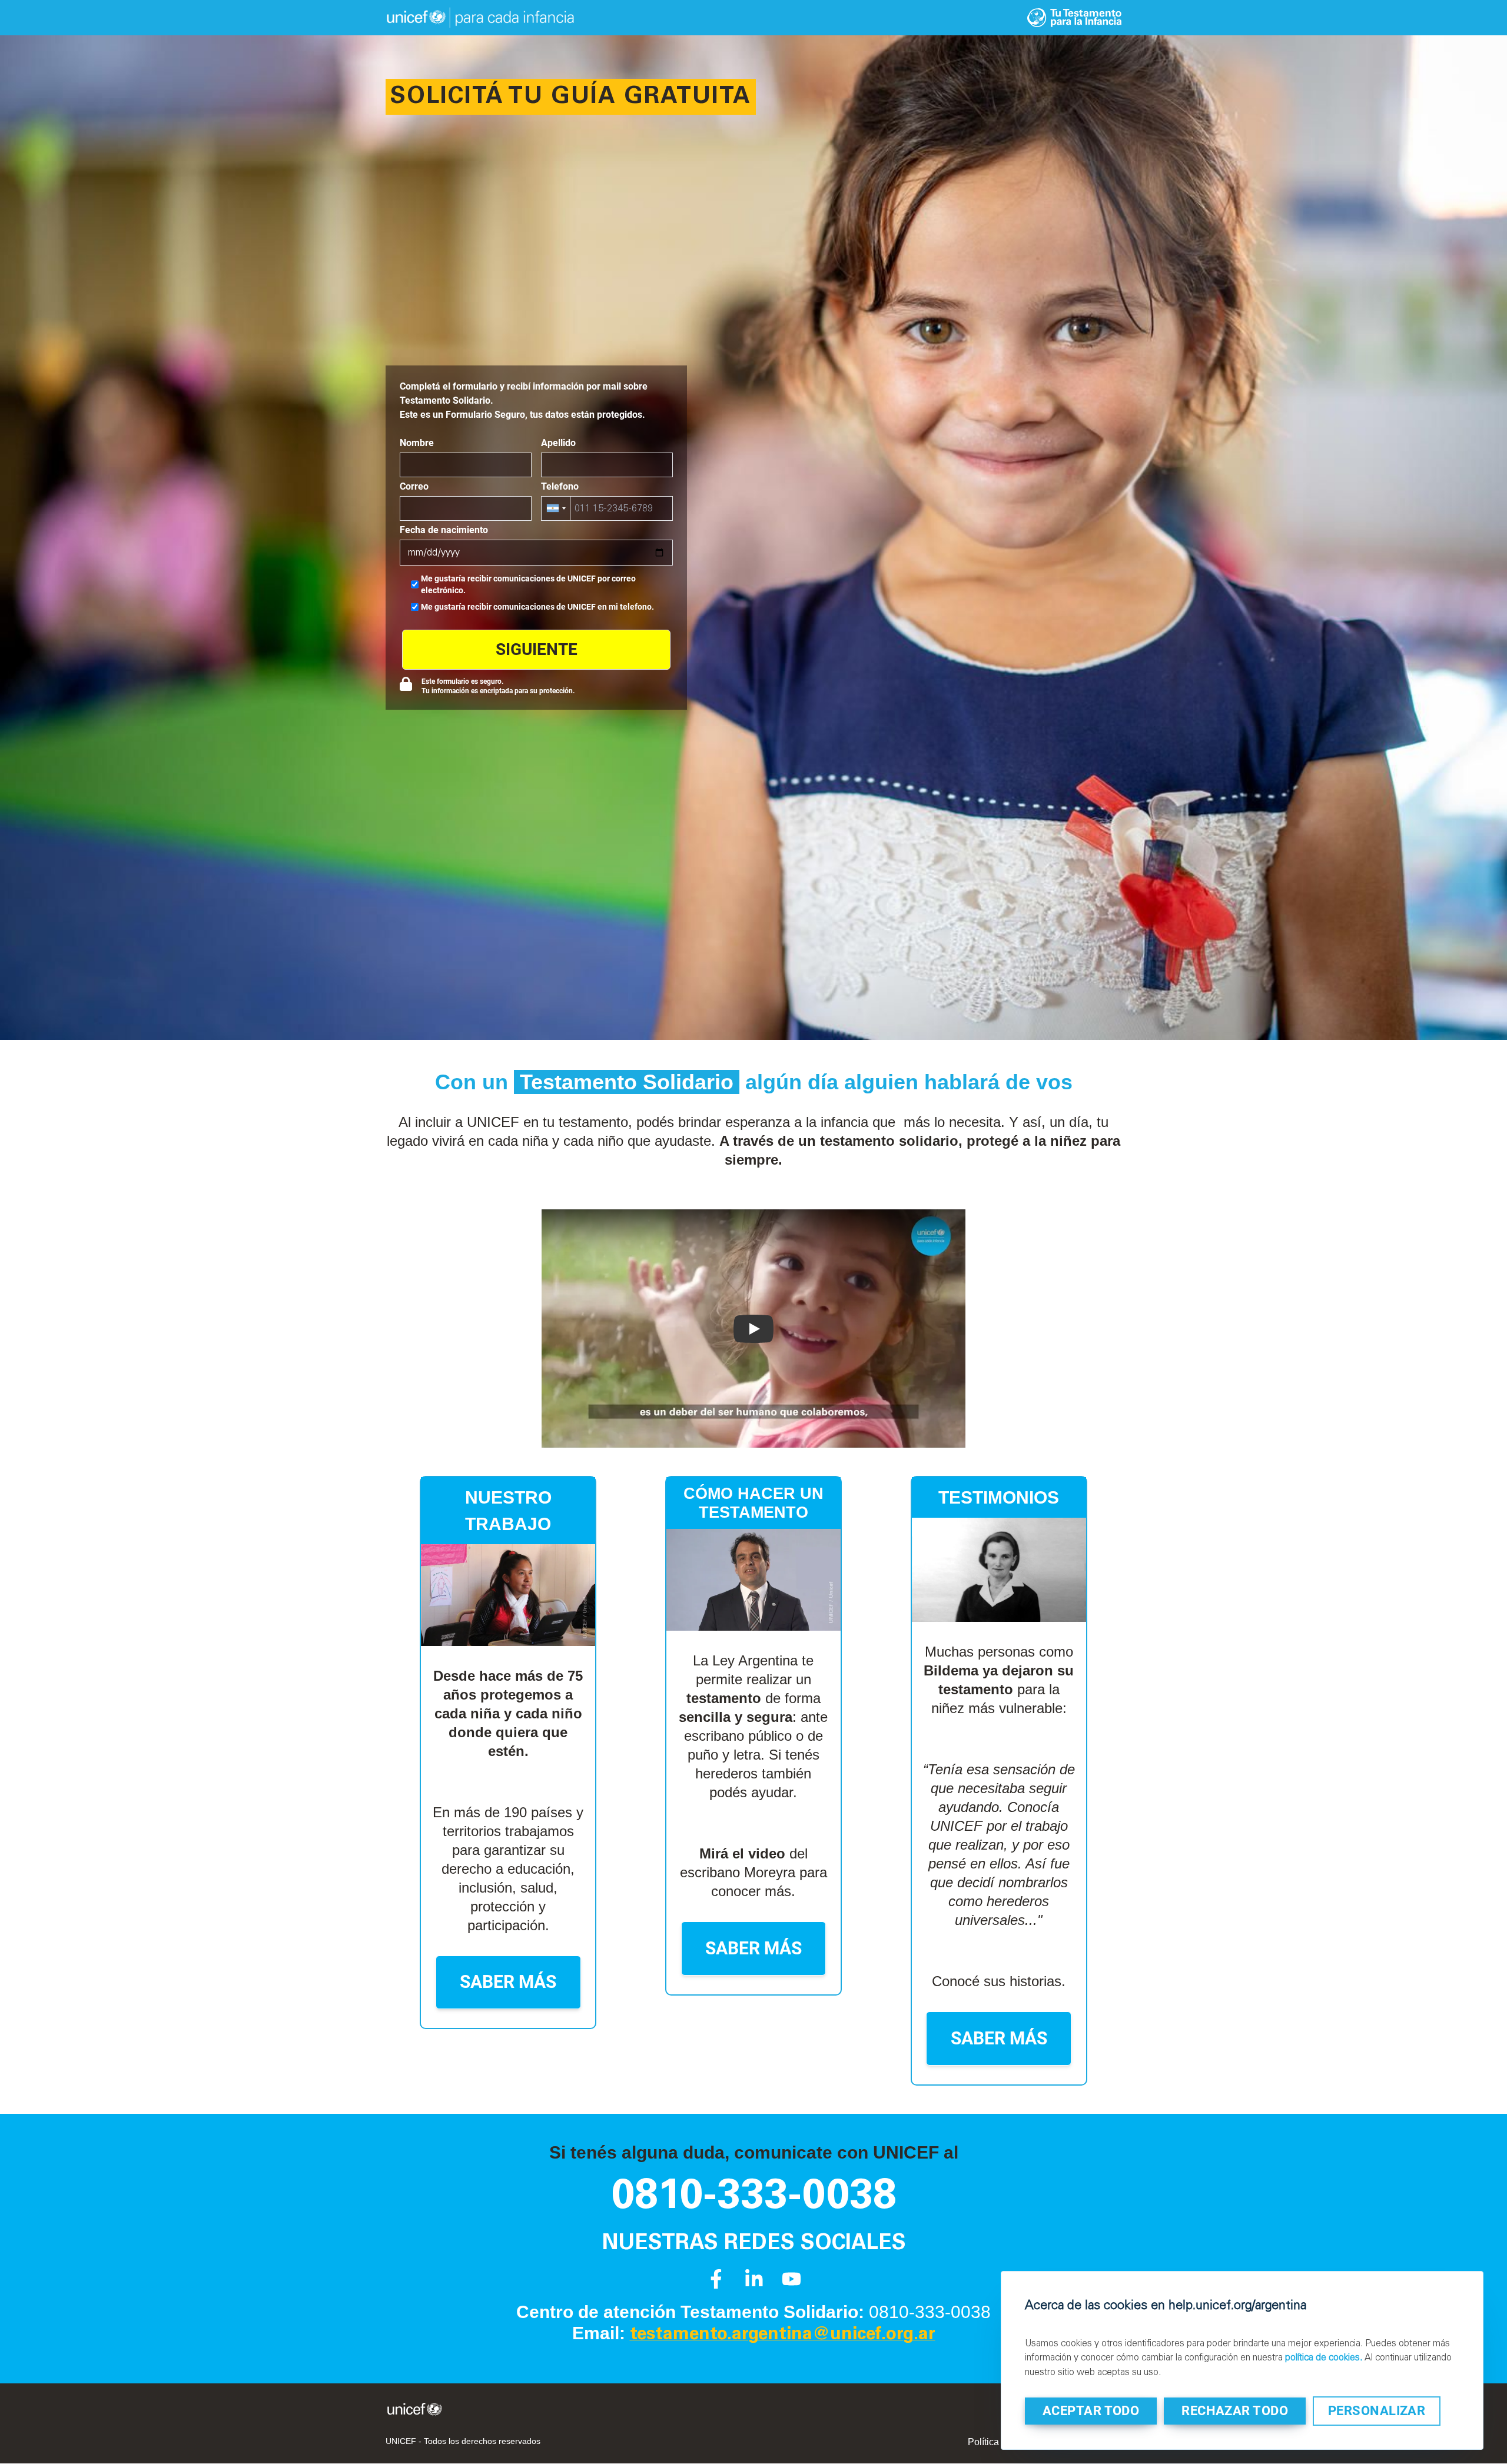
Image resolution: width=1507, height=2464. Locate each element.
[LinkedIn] (754, 2285)
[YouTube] (791, 2285)
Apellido (558, 443)
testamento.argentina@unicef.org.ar (783, 2335)
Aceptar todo (1091, 2411)
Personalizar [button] (1377, 2411)
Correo (414, 486)
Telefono (560, 486)
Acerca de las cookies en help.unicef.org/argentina (1166, 2305)
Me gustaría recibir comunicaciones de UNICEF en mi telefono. (537, 607)
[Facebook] (716, 2285)
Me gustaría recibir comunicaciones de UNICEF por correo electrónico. (528, 584)
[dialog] (1242, 2360)
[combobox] (556, 508)
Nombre (417, 443)
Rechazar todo (1235, 2411)
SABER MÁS (508, 1982)
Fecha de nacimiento (444, 530)
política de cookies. (1324, 2357)
